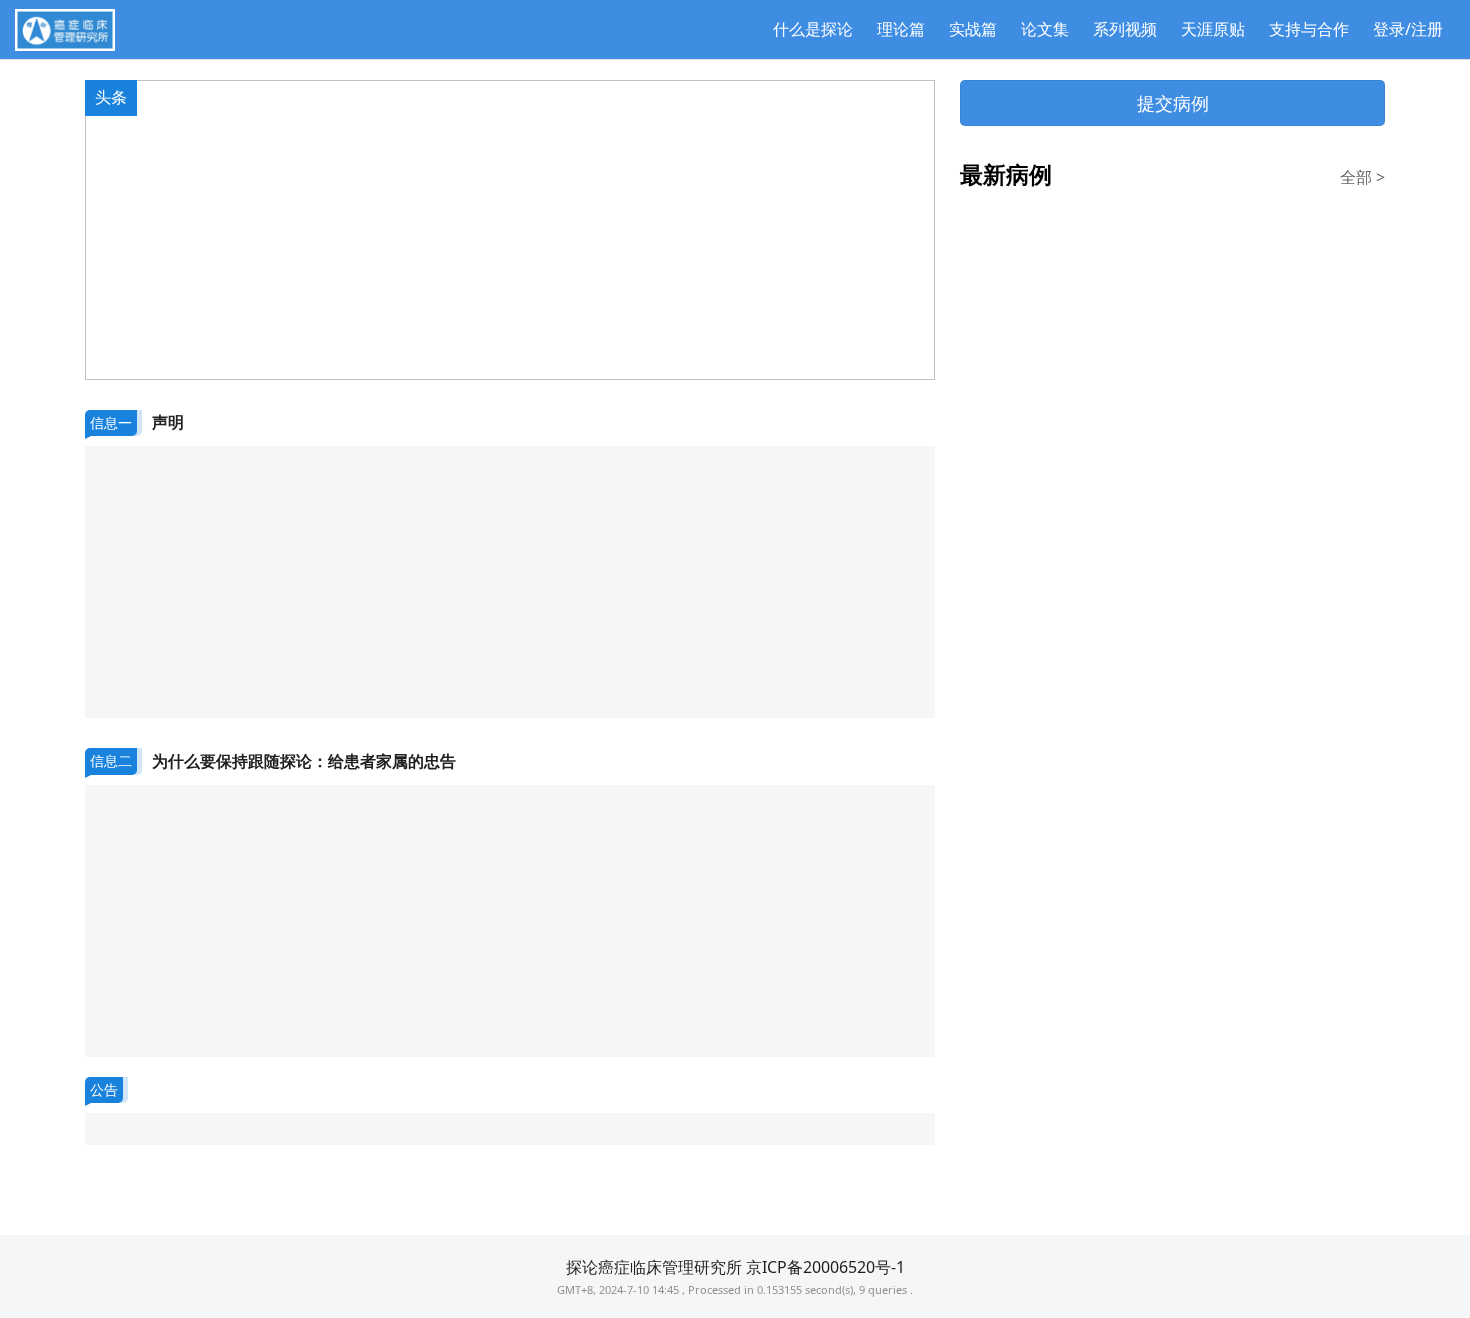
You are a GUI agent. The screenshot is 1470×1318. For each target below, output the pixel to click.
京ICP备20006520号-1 (825, 1267)
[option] (510, 230)
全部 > (1362, 177)
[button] (494, 364)
